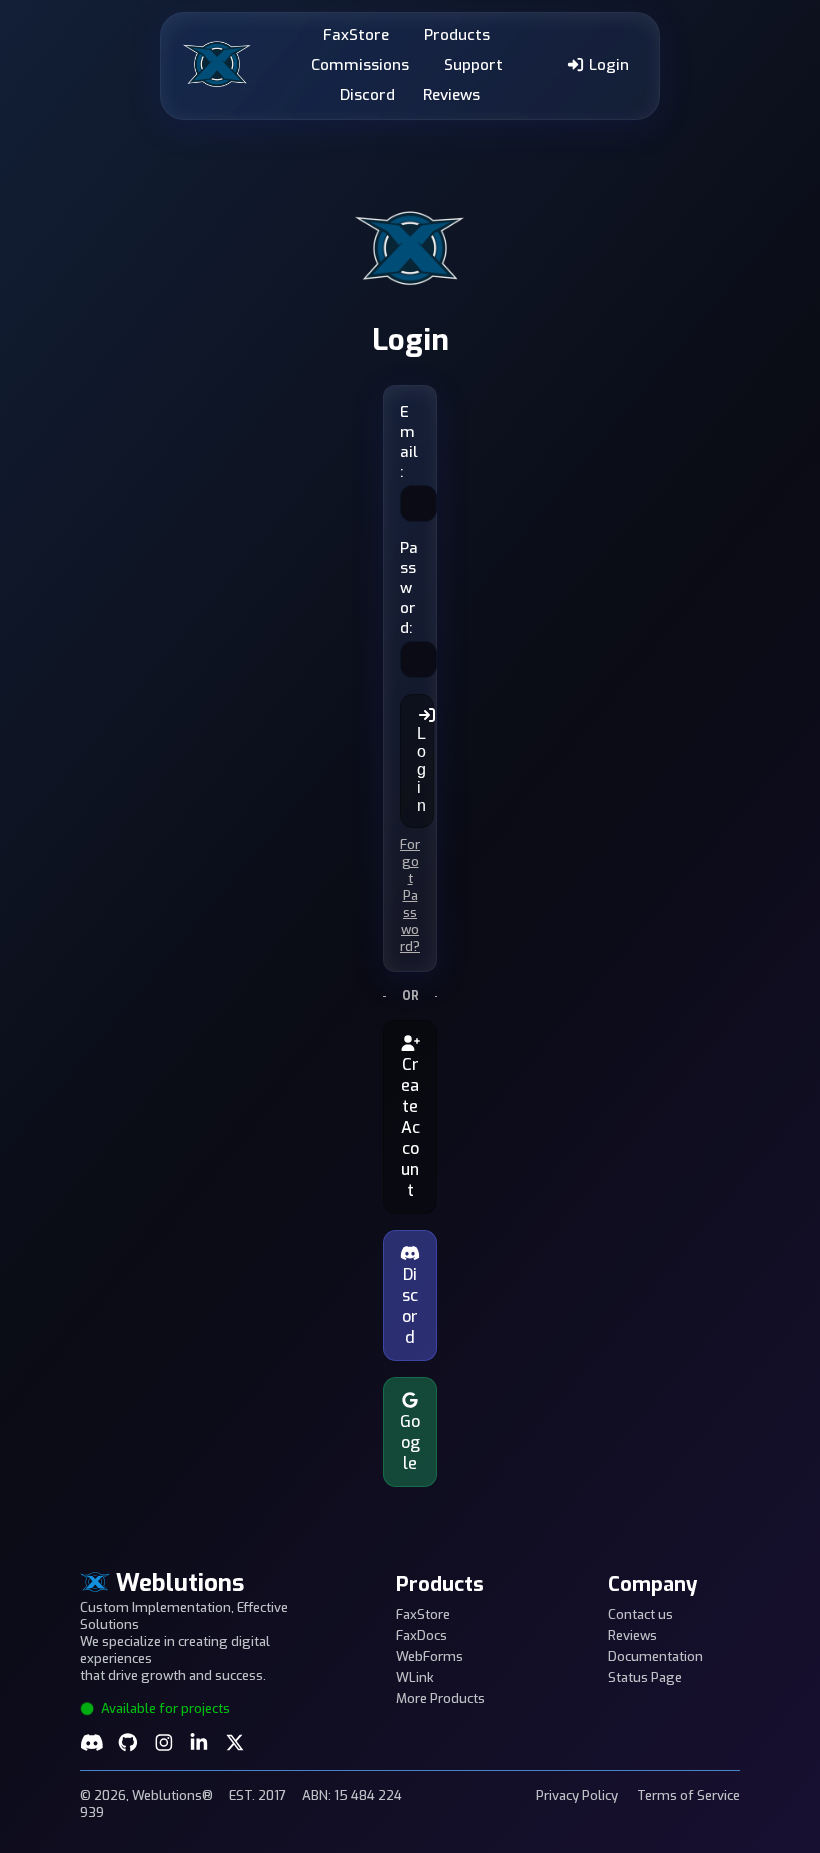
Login (607, 65)
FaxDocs (421, 1635)
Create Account (410, 1127)
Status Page (645, 1677)
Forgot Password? (410, 895)
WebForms (429, 1656)
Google (410, 1442)
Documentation (655, 1656)
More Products (440, 1698)
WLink (415, 1677)
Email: (409, 442)
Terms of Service (688, 1795)
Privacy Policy (577, 1795)
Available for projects (164, 1708)
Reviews (451, 95)
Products (457, 35)
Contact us (640, 1614)
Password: (409, 588)
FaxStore (356, 35)
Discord (367, 95)
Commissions (360, 65)
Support (473, 65)
